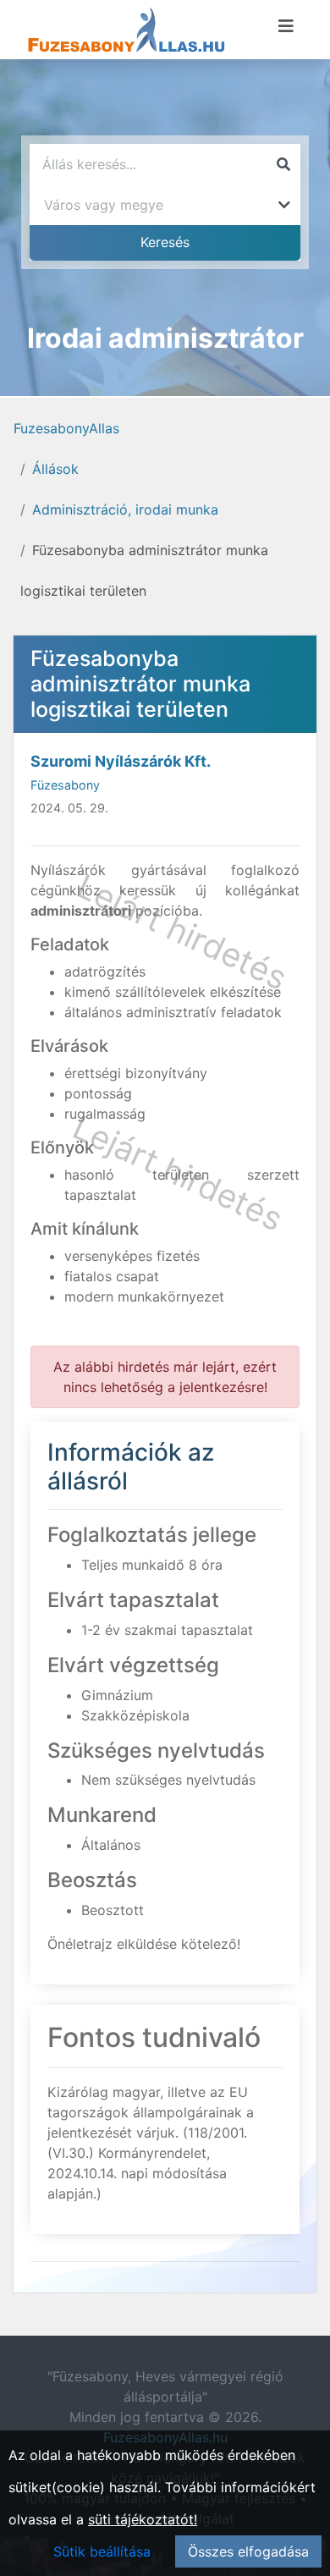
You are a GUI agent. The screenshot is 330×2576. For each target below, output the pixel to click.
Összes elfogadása (248, 2551)
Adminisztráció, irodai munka (125, 509)
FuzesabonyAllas (66, 428)
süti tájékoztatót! (143, 2519)
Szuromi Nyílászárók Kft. (121, 761)
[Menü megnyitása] (286, 26)
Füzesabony (65, 785)
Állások (55, 469)
